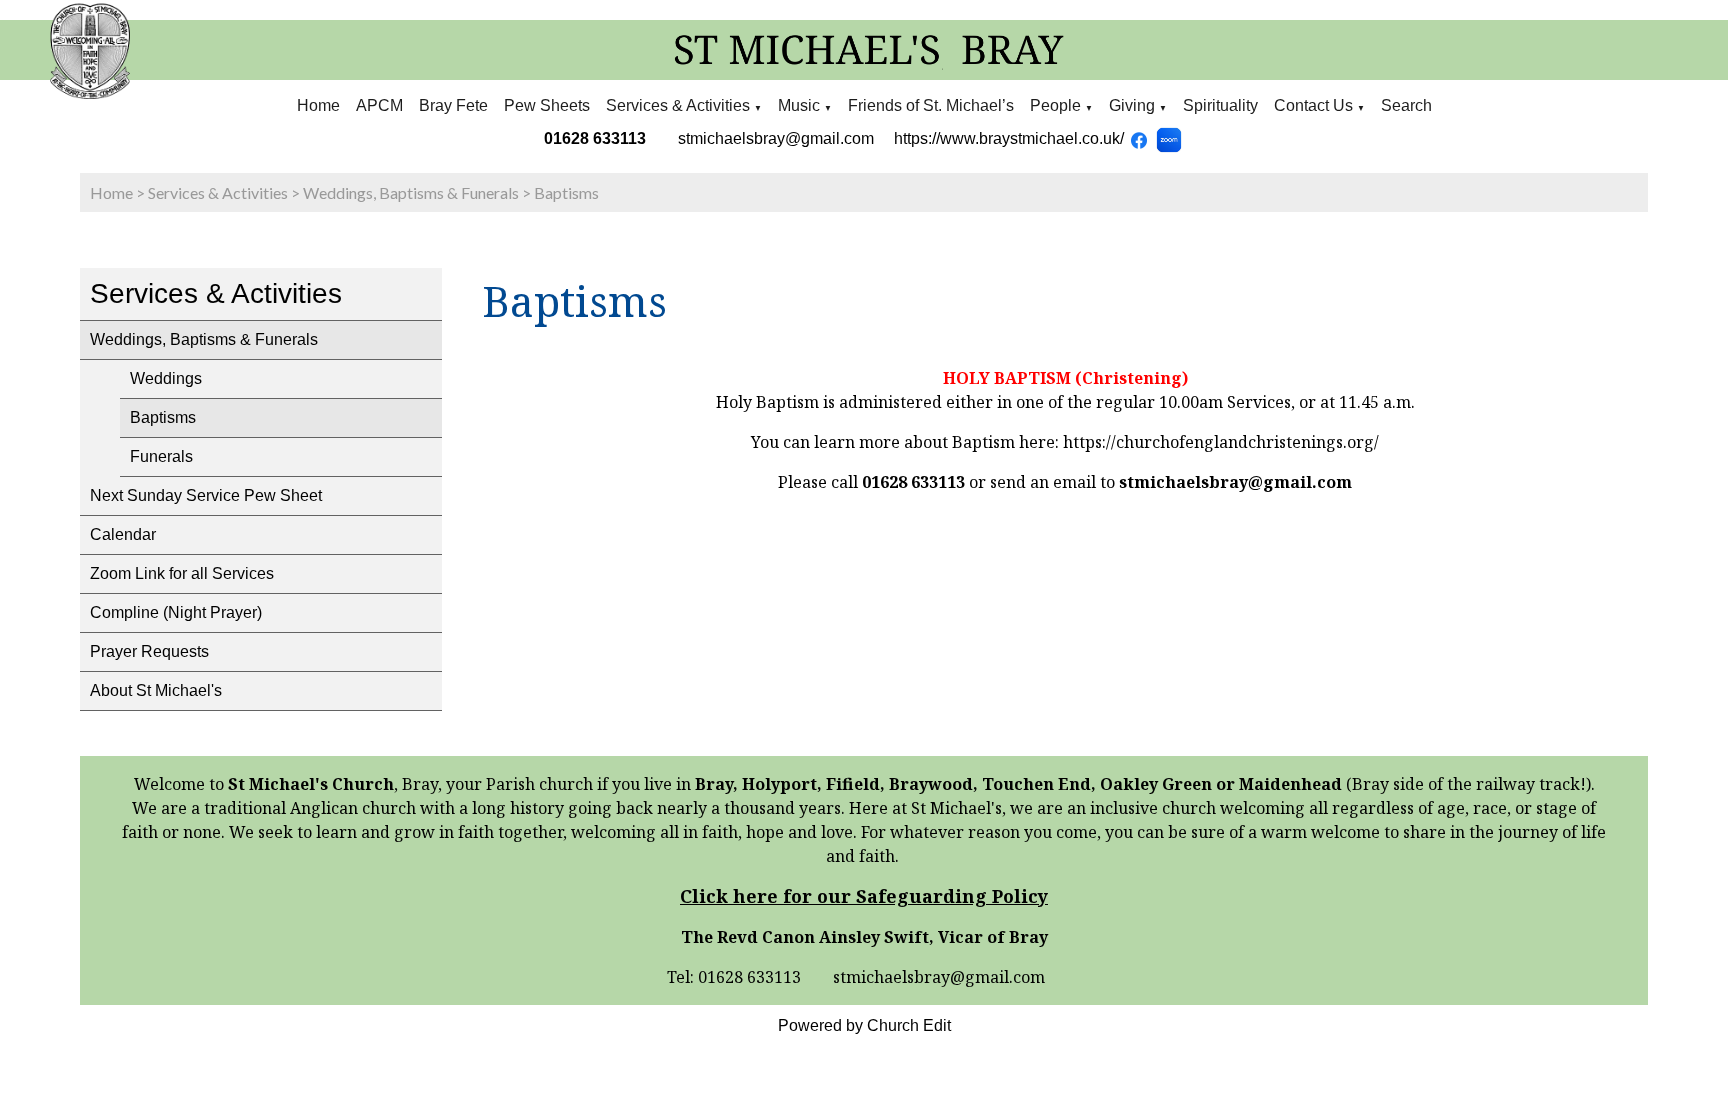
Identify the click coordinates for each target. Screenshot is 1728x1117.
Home (318, 105)
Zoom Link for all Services (182, 573)
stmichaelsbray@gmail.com (776, 138)
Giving (1132, 105)
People (1055, 105)
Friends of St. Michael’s (931, 105)
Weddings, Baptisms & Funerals (411, 192)
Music (801, 105)
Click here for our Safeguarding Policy (864, 896)
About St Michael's (156, 690)
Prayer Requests (149, 651)
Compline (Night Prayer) (176, 612)
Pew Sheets (547, 105)
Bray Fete (453, 105)
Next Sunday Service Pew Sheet (206, 495)
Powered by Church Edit (864, 1025)
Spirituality (1220, 105)
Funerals (161, 456)
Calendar (123, 534)
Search (1406, 105)
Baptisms (566, 192)
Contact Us (1313, 105)
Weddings (166, 378)
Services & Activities (678, 105)
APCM (379, 105)
